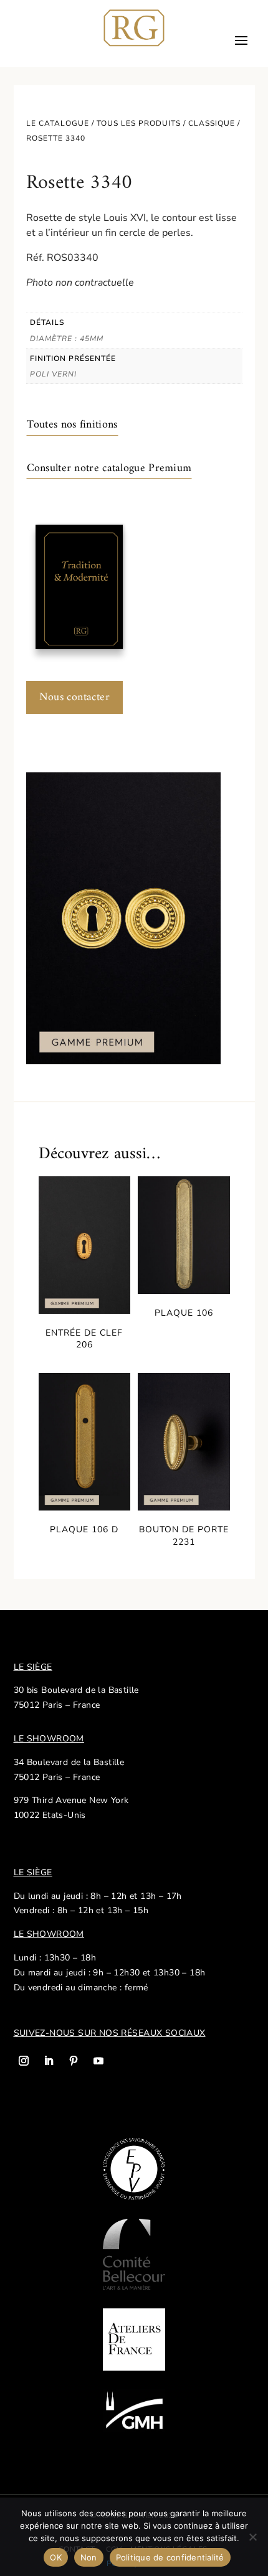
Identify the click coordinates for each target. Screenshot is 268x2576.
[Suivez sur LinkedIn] (49, 2061)
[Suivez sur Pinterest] (74, 2061)
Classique (212, 123)
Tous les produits (139, 123)
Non (89, 2557)
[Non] (252, 2537)
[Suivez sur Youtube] (98, 2061)
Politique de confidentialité (170, 2557)
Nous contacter (75, 697)
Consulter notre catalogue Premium (109, 468)
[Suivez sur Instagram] (24, 2061)
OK (56, 2557)
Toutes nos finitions (72, 425)
